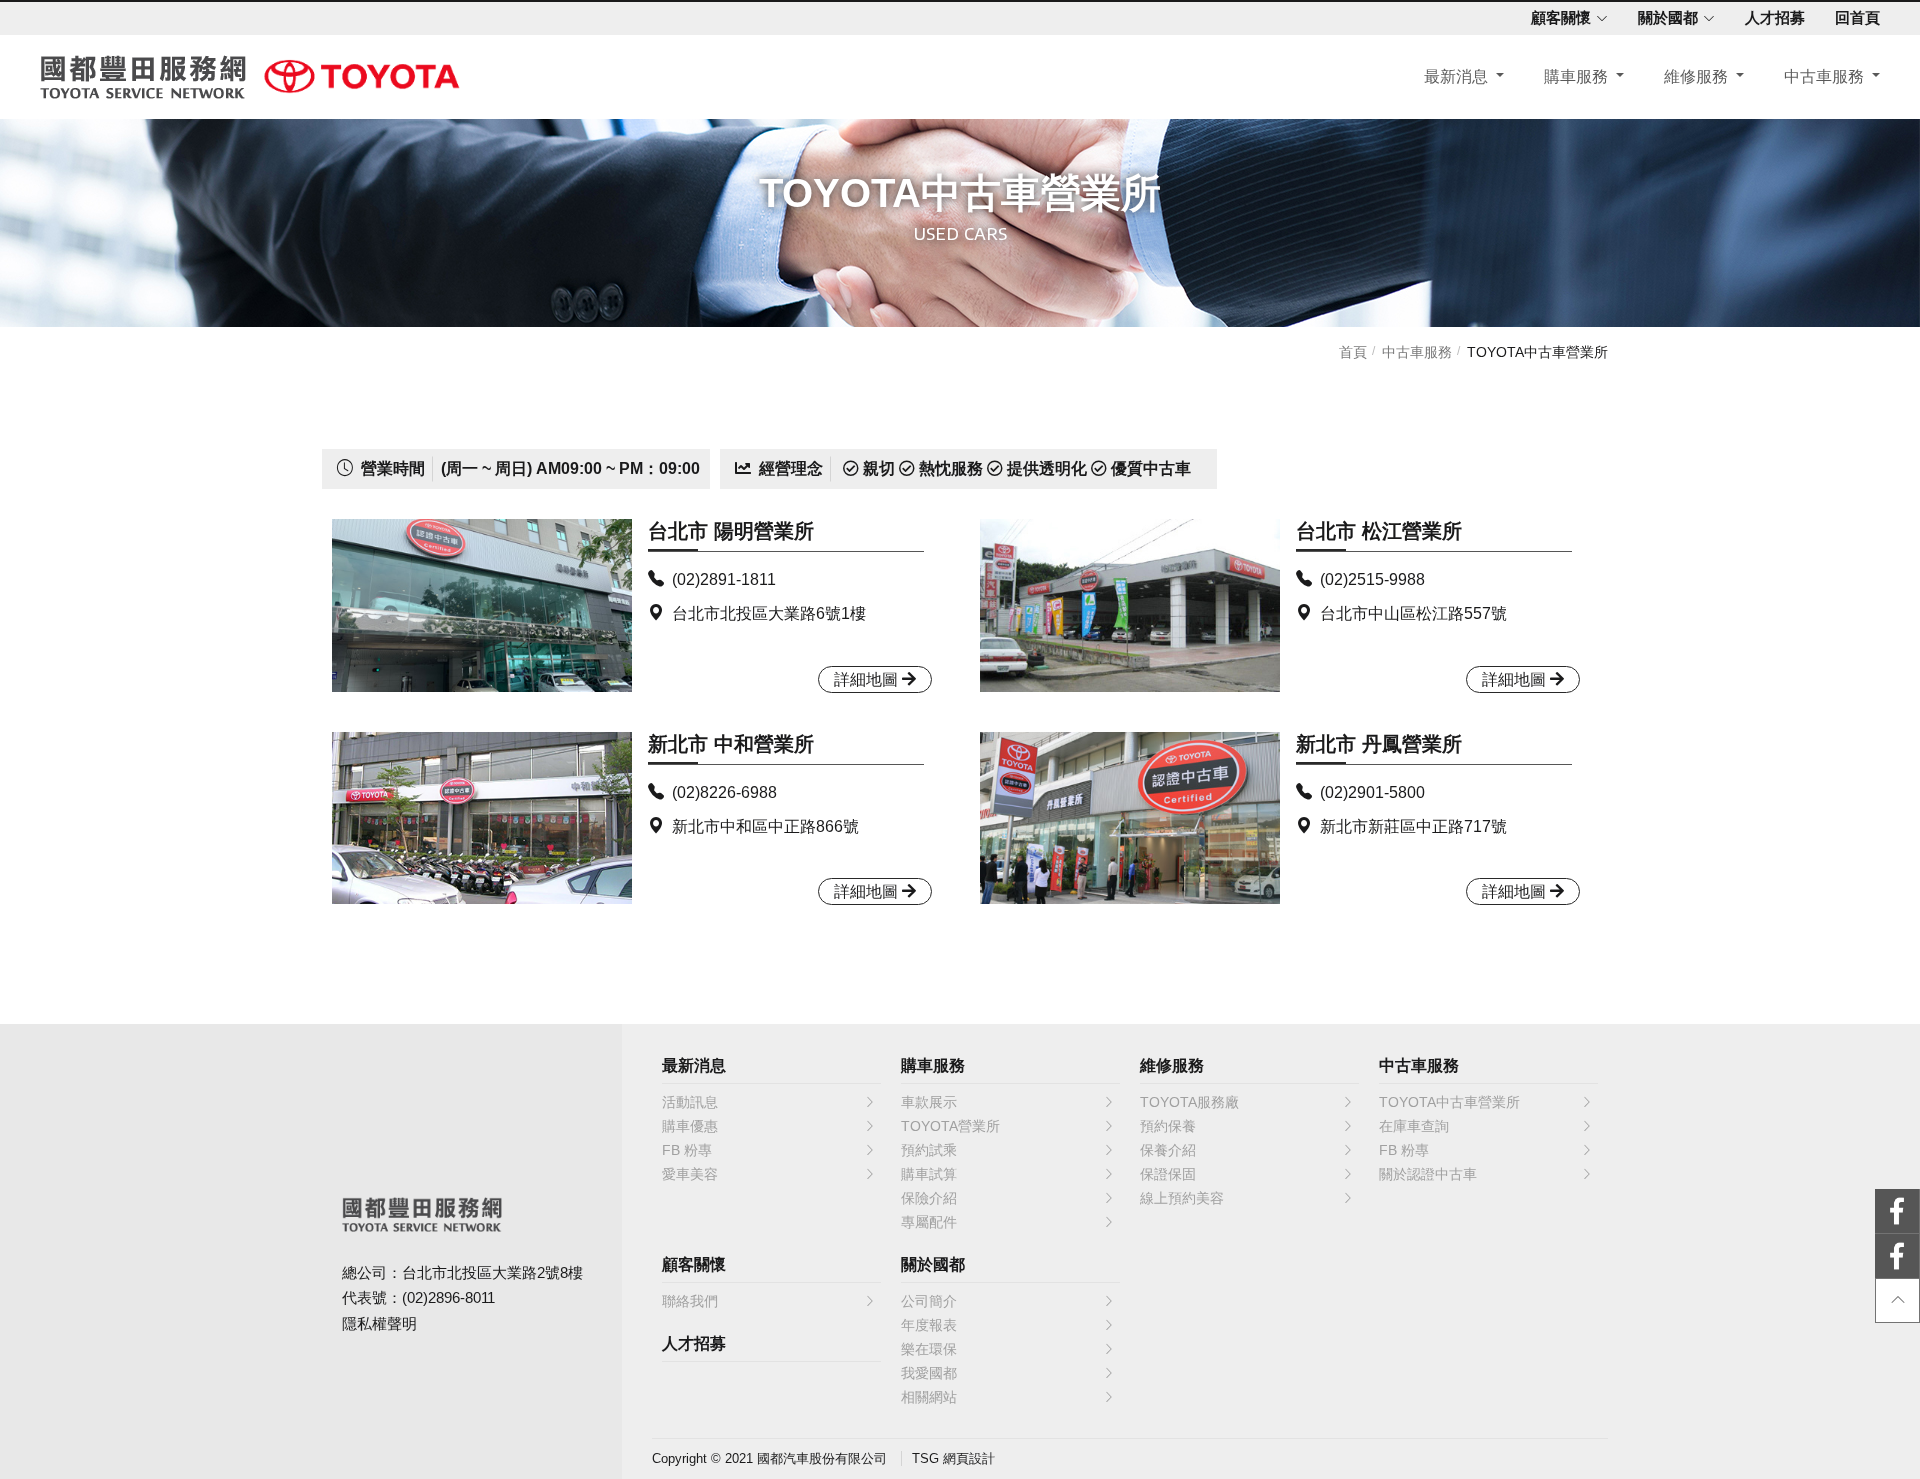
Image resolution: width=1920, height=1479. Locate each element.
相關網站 (929, 1397)
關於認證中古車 (1428, 1174)
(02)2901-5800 (1372, 792)
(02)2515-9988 (1372, 579)
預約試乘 (929, 1150)
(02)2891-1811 (724, 579)
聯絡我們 (690, 1301)
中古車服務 (1826, 76)
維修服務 (1698, 76)
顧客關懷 (1561, 17)
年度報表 (929, 1325)
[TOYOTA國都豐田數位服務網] (143, 77)
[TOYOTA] (362, 76)
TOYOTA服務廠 (1189, 1102)
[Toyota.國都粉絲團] (1821, 1211)
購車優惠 (690, 1126)
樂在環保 (929, 1349)
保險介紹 (929, 1198)
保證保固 (1168, 1174)
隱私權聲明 (379, 1323)
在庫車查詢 (1414, 1126)
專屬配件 (929, 1222)
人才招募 (1775, 17)
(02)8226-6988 (724, 792)
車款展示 (929, 1102)
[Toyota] (1821, 1256)
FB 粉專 (687, 1150)
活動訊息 (690, 1102)
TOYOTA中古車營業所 (1537, 352)
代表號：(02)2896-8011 (418, 1297)
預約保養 (1168, 1126)
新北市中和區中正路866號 (765, 826)
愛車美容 (690, 1174)
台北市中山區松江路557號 (1413, 613)
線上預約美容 (1182, 1198)
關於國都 (1668, 17)
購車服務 (1578, 76)
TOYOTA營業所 (950, 1126)
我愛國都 (929, 1373)
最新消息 (1458, 76)
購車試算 (929, 1174)
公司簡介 (929, 1301)
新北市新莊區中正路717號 (1413, 826)
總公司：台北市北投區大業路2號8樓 (462, 1272)
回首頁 (1857, 17)
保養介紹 (1168, 1150)
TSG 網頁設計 (953, 1458)
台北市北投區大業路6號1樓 (769, 613)
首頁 (1353, 352)
